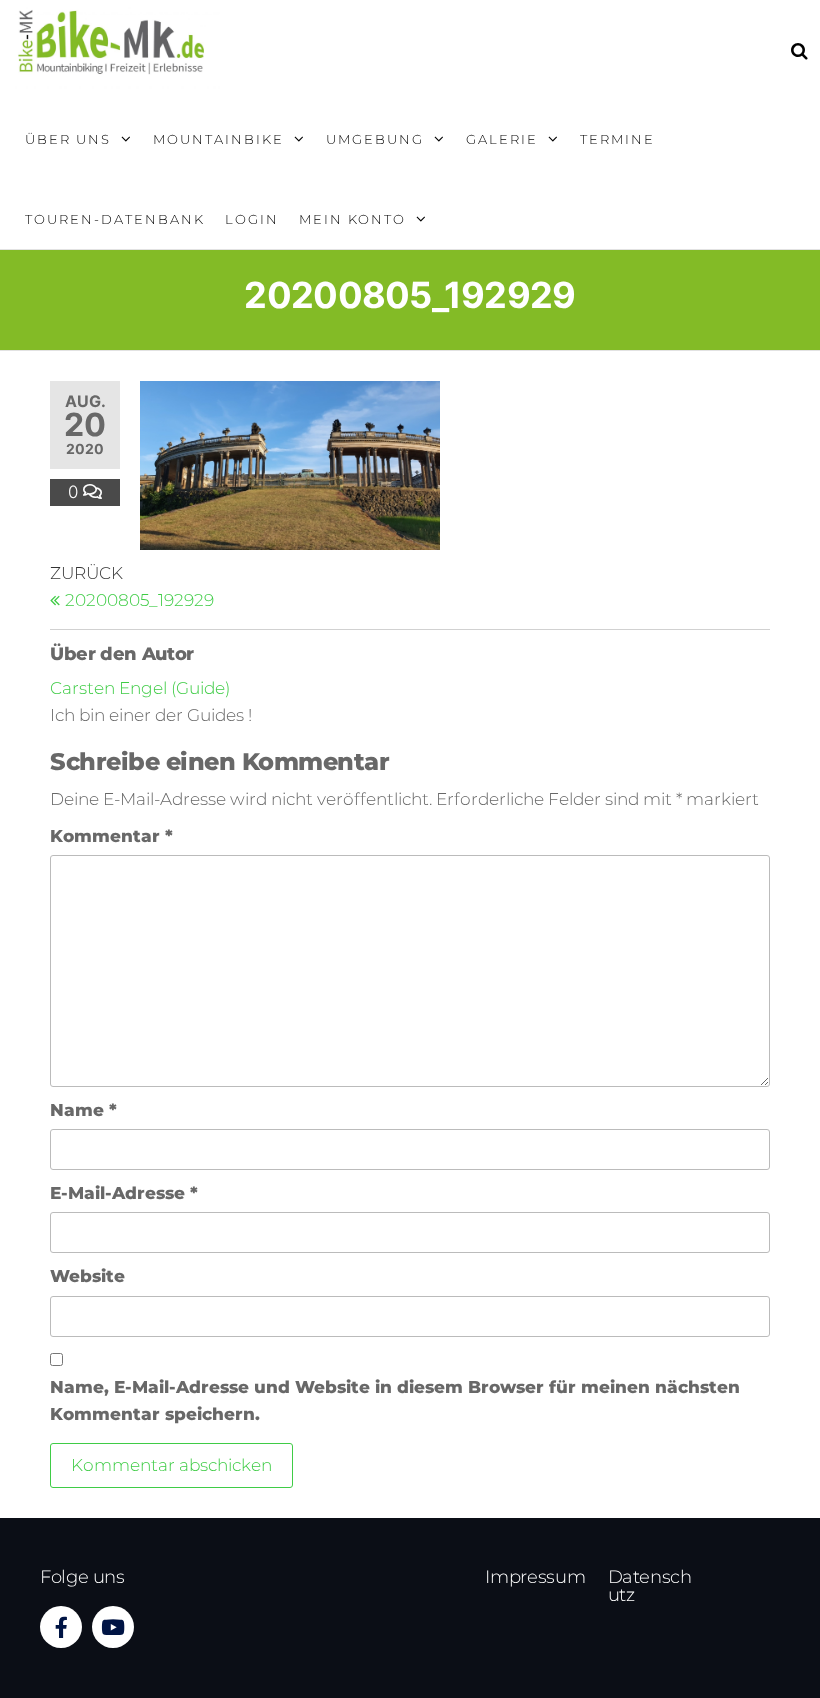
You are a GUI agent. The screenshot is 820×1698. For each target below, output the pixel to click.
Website (87, 1276)
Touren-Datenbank (115, 219)
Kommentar (111, 836)
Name (83, 1110)
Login (252, 219)
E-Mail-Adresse (124, 1193)
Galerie (502, 139)
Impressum (535, 1577)
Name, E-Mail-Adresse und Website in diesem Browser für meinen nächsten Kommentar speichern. (395, 1400)
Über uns (68, 139)
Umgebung (375, 139)
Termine (617, 139)
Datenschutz (650, 1586)
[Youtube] (113, 1627)
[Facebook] (61, 1627)
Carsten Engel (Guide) (140, 688)
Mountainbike (218, 139)
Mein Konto (352, 219)
